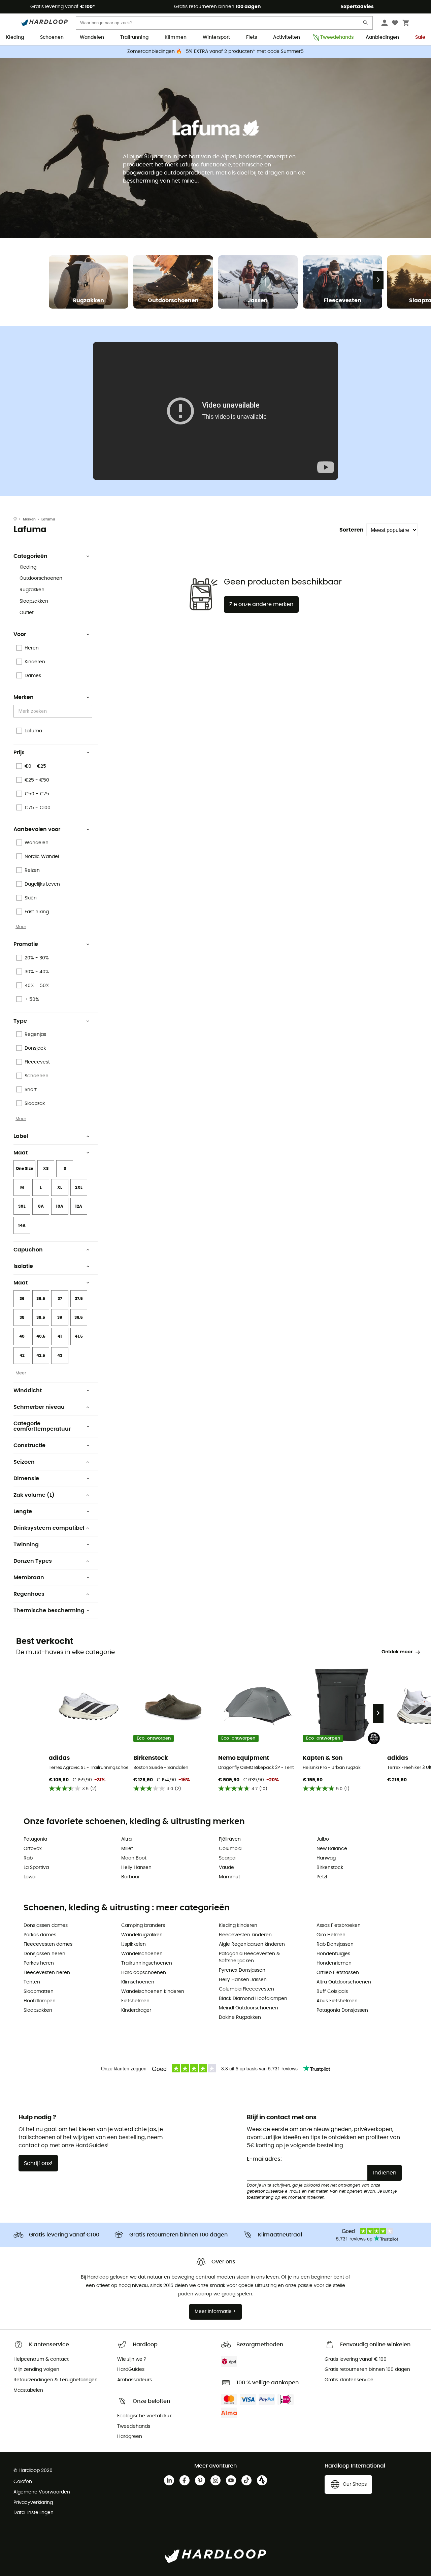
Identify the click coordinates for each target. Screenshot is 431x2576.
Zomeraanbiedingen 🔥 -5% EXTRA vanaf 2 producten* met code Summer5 (215, 52)
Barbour (130, 1877)
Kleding (15, 37)
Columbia (230, 1849)
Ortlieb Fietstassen (338, 1973)
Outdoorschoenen (41, 578)
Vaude (226, 1868)
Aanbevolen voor (37, 829)
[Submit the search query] (366, 24)
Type (20, 1021)
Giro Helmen (331, 1935)
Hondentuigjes (333, 1954)
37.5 (79, 1299)
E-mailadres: (264, 2159)
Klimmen (176, 37)
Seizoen (24, 1462)
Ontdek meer (397, 1652)
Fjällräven (230, 1839)
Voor (20, 634)
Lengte (23, 1512)
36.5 (41, 1299)
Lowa (29, 1877)
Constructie (29, 1445)
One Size (24, 1169)
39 (60, 1317)
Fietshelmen (135, 2001)
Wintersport (216, 37)
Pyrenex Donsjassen (242, 1970)
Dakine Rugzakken (240, 2017)
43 (60, 1356)
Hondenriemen (334, 1963)
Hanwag (326, 1858)
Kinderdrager (136, 2010)
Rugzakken (32, 590)
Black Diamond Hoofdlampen (253, 1999)
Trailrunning (134, 37)
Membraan (29, 1578)
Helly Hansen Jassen (243, 1980)
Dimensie (26, 1478)
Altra (126, 1839)
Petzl (322, 1877)
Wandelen (92, 37)
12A (79, 1206)
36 (22, 1299)
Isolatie (23, 1266)
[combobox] (54, 711)
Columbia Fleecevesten (246, 1989)
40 (22, 1336)
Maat (21, 1153)
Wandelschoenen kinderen (153, 1992)
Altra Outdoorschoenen (344, 1982)
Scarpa (227, 1858)
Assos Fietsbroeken (339, 1926)
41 (60, 1336)
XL (60, 1187)
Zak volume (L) (34, 1495)
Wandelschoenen (142, 1954)
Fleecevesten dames (48, 1944)
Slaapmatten (39, 1992)
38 (22, 1317)
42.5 (41, 1356)
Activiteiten (287, 37)
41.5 (79, 1336)
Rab (28, 1858)
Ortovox (33, 1849)
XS (46, 1169)
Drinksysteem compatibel (49, 1528)
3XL (22, 1206)
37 (60, 1299)
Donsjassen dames (46, 1926)
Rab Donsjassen (335, 1944)
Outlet (27, 613)
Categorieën (30, 556)
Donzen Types (33, 1561)
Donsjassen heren (44, 1954)
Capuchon (28, 1250)
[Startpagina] (18, 519)
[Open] (89, 712)
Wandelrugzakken (142, 1935)
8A (41, 1206)
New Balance (332, 1849)
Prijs (19, 753)
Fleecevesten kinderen (245, 1935)
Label (21, 1136)
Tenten (32, 1982)
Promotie (26, 944)
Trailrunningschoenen (147, 1963)
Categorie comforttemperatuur (42, 1426)
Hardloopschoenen (144, 1973)
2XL (79, 1187)
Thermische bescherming (49, 1611)
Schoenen (52, 37)
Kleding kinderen (238, 1926)
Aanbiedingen (382, 37)
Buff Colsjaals (332, 1992)
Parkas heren (39, 1963)
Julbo (323, 1839)
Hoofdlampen (40, 2001)
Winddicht (28, 1391)
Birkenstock (330, 1868)
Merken (29, 519)
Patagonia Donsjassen (342, 2010)
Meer (21, 927)
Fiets (252, 37)
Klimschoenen (138, 1982)
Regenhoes (29, 1594)
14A (22, 1226)
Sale (420, 37)
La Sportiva (36, 1868)
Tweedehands (335, 37)
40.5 (41, 1336)
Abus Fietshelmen (337, 2001)
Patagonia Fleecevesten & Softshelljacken (249, 1957)
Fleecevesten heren (47, 1973)
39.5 (79, 1317)
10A (60, 1206)
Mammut (229, 1877)
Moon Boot (134, 1858)
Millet (127, 1849)
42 (22, 1356)
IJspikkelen (134, 1944)
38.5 (41, 1317)
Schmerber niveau (39, 1407)
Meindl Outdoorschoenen (248, 2008)
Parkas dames (40, 1935)
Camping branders (143, 1926)
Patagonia (35, 1839)
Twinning (26, 1545)
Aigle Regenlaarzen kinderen (252, 1944)
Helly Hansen (136, 1868)
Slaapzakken (34, 601)
